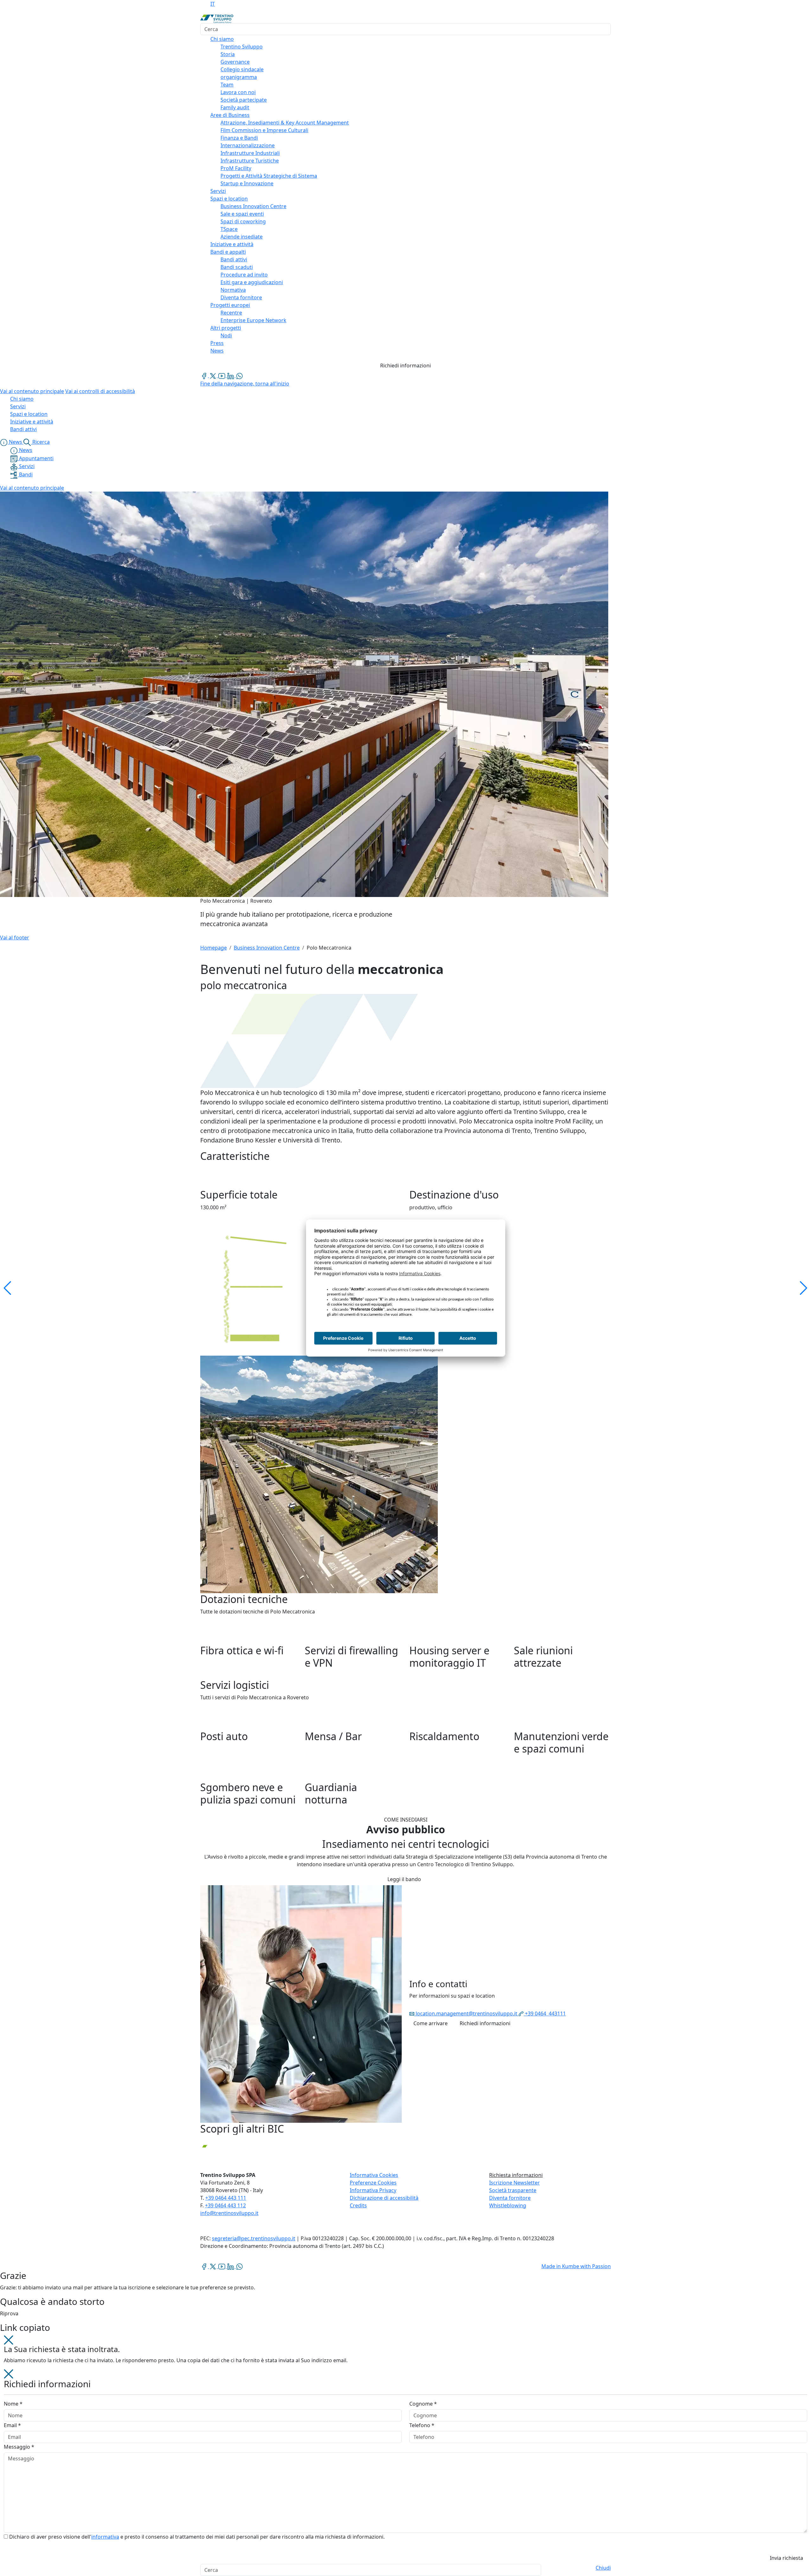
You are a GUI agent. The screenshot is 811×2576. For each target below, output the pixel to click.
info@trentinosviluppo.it (229, 2213)
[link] (205, 375)
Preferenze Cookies (373, 2183)
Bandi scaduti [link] (237, 267)
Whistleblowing (508, 2205)
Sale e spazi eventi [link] (242, 214)
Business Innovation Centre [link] (253, 206)
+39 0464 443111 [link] (545, 2013)
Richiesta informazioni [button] (516, 2175)
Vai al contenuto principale (32, 391)
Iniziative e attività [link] (232, 244)
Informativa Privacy (373, 2190)
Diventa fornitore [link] (241, 297)
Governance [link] (235, 62)
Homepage (214, 948)
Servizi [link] (218, 191)
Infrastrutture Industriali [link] (250, 153)
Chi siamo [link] (222, 39)
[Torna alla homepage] (217, 18)
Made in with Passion (576, 2266)
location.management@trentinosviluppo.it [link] (466, 2013)
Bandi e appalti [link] (228, 252)
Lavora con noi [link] (238, 92)
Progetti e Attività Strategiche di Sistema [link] (269, 176)
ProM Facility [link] (236, 168)
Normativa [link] (233, 290)
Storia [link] (228, 54)
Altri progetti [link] (226, 328)
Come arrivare (431, 2023)
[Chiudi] (9, 2340)
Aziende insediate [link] (242, 237)
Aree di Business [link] (230, 115)
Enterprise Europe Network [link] (253, 320)
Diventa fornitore (510, 2198)
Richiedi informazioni (405, 366)
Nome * (13, 2404)
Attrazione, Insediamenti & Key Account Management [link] (285, 123)
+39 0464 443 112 (225, 2205)
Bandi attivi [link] (234, 259)
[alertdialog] (405, 2570)
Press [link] (217, 343)
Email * (12, 2425)
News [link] (217, 351)
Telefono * (422, 2425)
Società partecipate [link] (244, 100)
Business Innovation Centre (267, 948)
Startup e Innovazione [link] (247, 183)
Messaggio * (19, 2447)
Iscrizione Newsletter (514, 2183)
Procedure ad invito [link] (244, 275)
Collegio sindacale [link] (242, 69)
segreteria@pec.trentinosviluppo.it (254, 2238)
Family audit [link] (235, 107)
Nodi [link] (226, 335)
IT (213, 4)
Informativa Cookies (374, 2175)
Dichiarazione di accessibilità (384, 2198)
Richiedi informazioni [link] (485, 2023)
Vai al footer (15, 938)
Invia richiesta (786, 2558)
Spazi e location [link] (229, 199)
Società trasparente (513, 2190)
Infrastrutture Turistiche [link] (250, 161)
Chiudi (603, 2568)
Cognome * (423, 2404)
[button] (319, 1474)
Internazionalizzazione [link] (248, 145)
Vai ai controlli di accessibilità (100, 391)
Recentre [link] (231, 313)
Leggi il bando (404, 1879)
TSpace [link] (229, 229)
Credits (358, 2205)
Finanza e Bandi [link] (239, 138)
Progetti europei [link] (230, 305)
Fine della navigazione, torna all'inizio (245, 384)
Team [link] (227, 85)
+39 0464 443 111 (226, 2198)
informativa (105, 2537)
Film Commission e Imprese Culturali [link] (264, 130)
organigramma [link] (239, 77)
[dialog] (405, 2467)
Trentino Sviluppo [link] (242, 47)
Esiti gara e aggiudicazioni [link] (252, 282)
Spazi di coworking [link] (243, 221)
